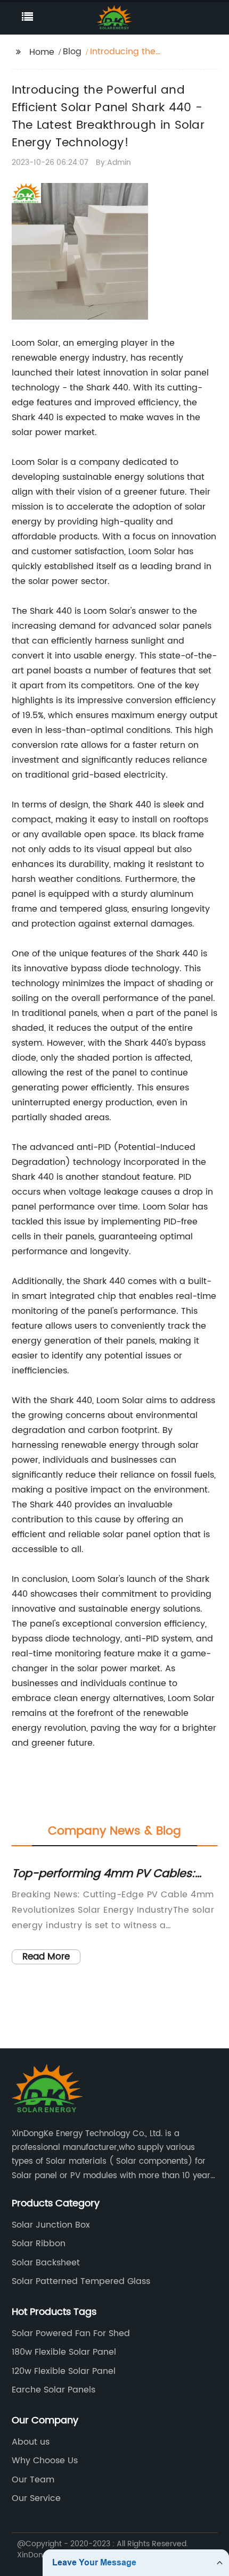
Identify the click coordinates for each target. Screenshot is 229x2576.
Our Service (36, 2498)
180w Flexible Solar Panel (64, 2352)
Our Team (33, 2480)
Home (42, 52)
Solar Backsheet (46, 2263)
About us (31, 2442)
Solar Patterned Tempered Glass (81, 2281)
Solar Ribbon (39, 2244)
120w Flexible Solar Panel (64, 2371)
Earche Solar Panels (54, 2390)
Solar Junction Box (51, 2225)
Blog (72, 52)
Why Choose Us (45, 2461)
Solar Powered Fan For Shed (71, 2333)
